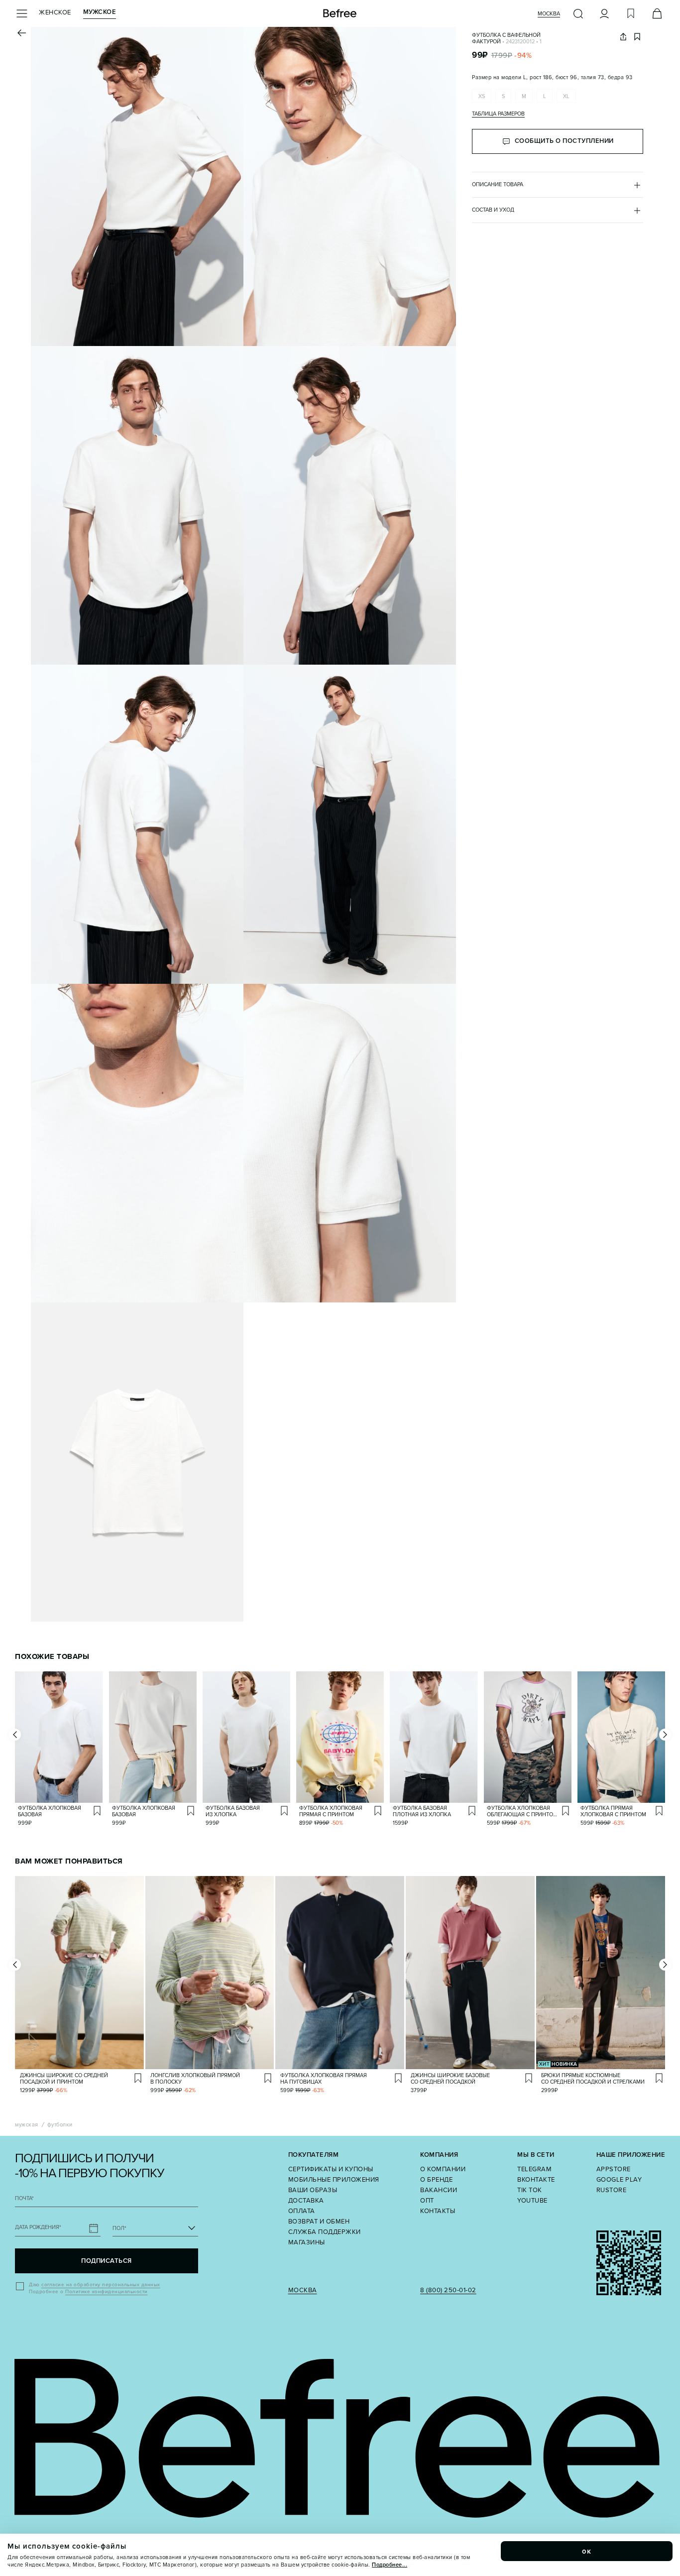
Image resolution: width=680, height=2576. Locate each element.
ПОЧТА (24, 2198)
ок (587, 2551)
